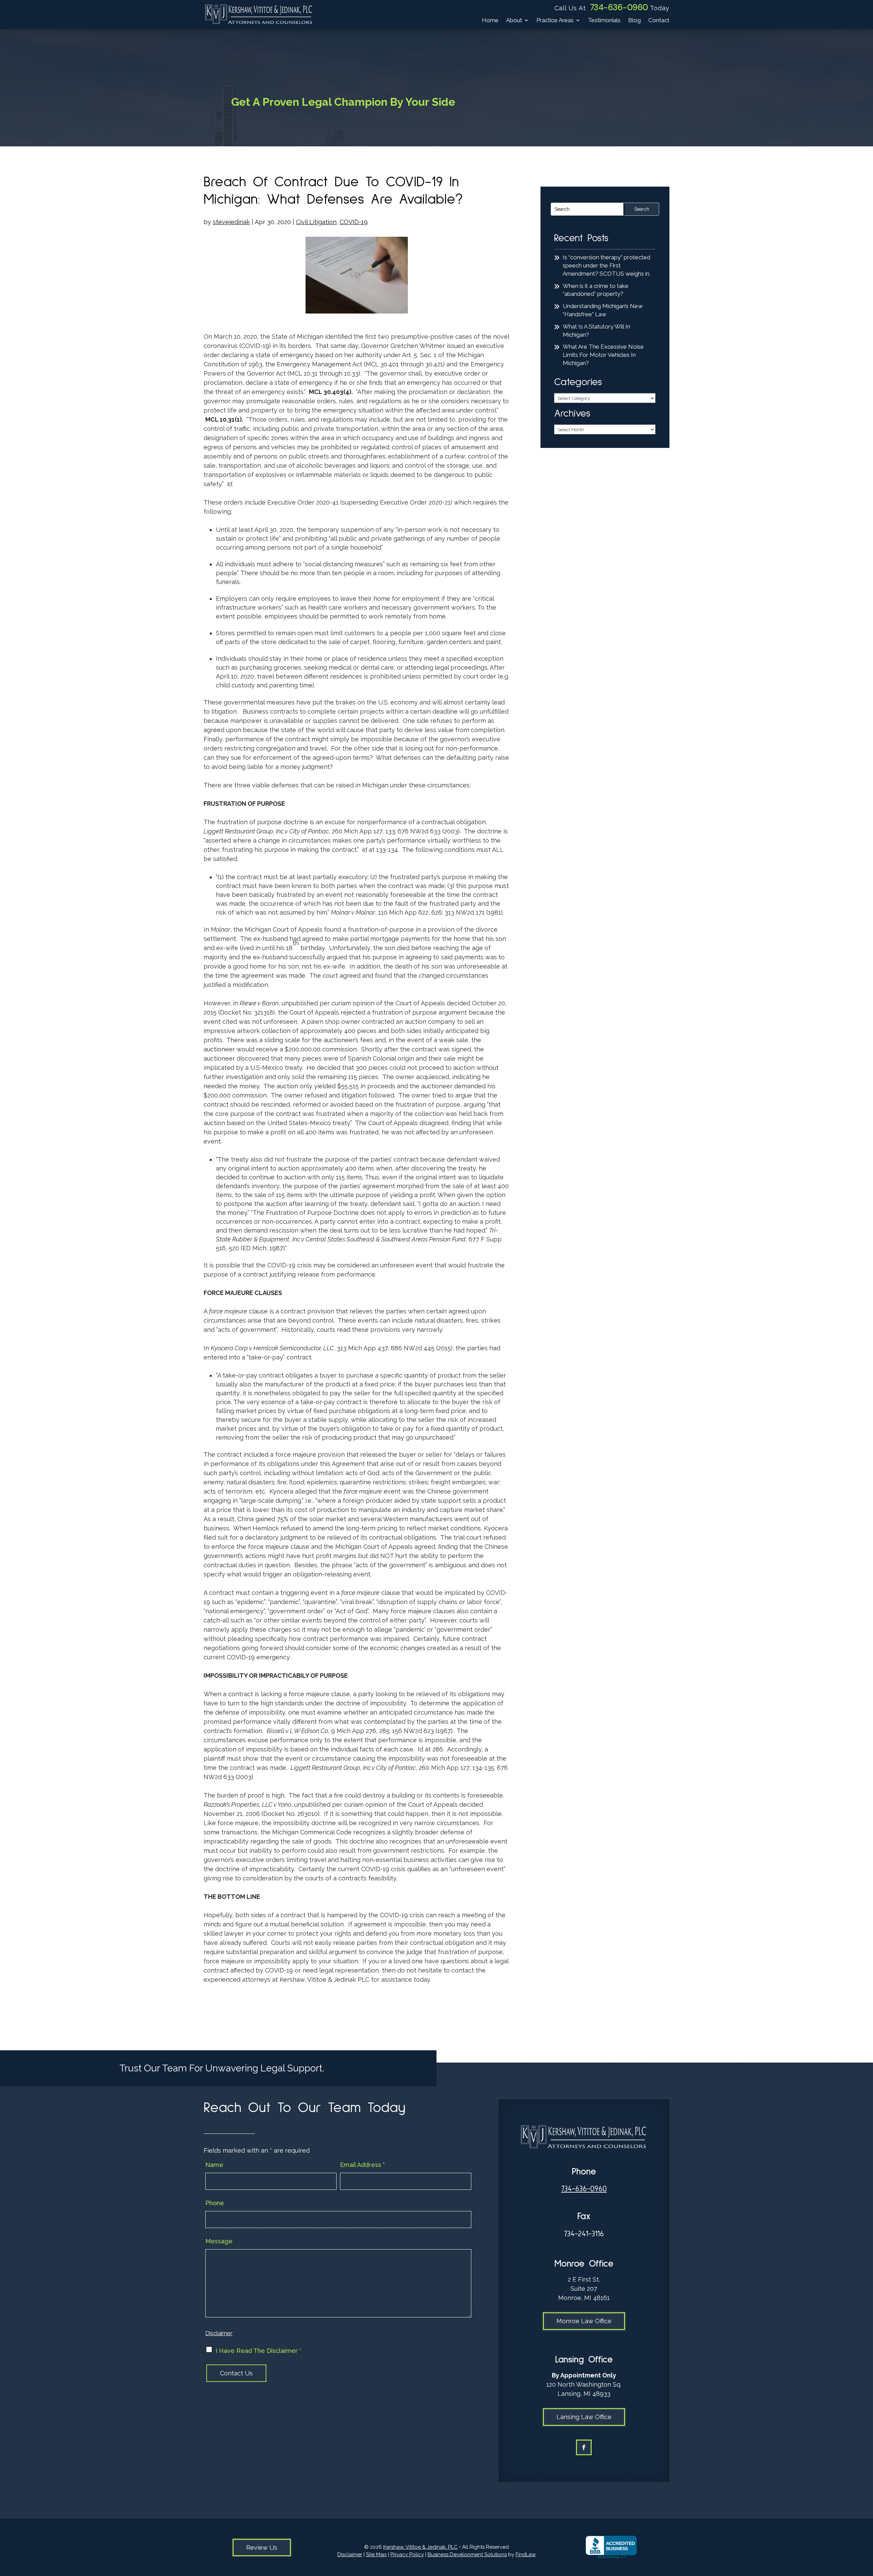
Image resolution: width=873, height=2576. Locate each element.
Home (490, 21)
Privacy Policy (407, 2555)
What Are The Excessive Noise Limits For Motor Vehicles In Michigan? (603, 355)
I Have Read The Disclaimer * (258, 2351)
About (514, 21)
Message (219, 2241)
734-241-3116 (584, 2234)
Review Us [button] (262, 2548)
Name (214, 2165)
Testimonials (604, 21)
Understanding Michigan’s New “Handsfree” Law (603, 310)
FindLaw (526, 2555)
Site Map (376, 2555)
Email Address (362, 2165)
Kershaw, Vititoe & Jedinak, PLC (420, 2547)
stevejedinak (231, 222)
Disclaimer (219, 2333)
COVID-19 (354, 222)
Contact (659, 21)
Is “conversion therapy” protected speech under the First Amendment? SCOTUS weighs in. (606, 265)
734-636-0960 (619, 7)
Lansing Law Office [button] (584, 2417)
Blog (634, 21)
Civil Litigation (316, 222)
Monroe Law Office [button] (584, 2321)
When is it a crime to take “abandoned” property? (596, 290)
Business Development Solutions (467, 2555)
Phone (215, 2203)
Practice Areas (555, 21)
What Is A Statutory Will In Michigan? (596, 331)
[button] (866, 2527)
